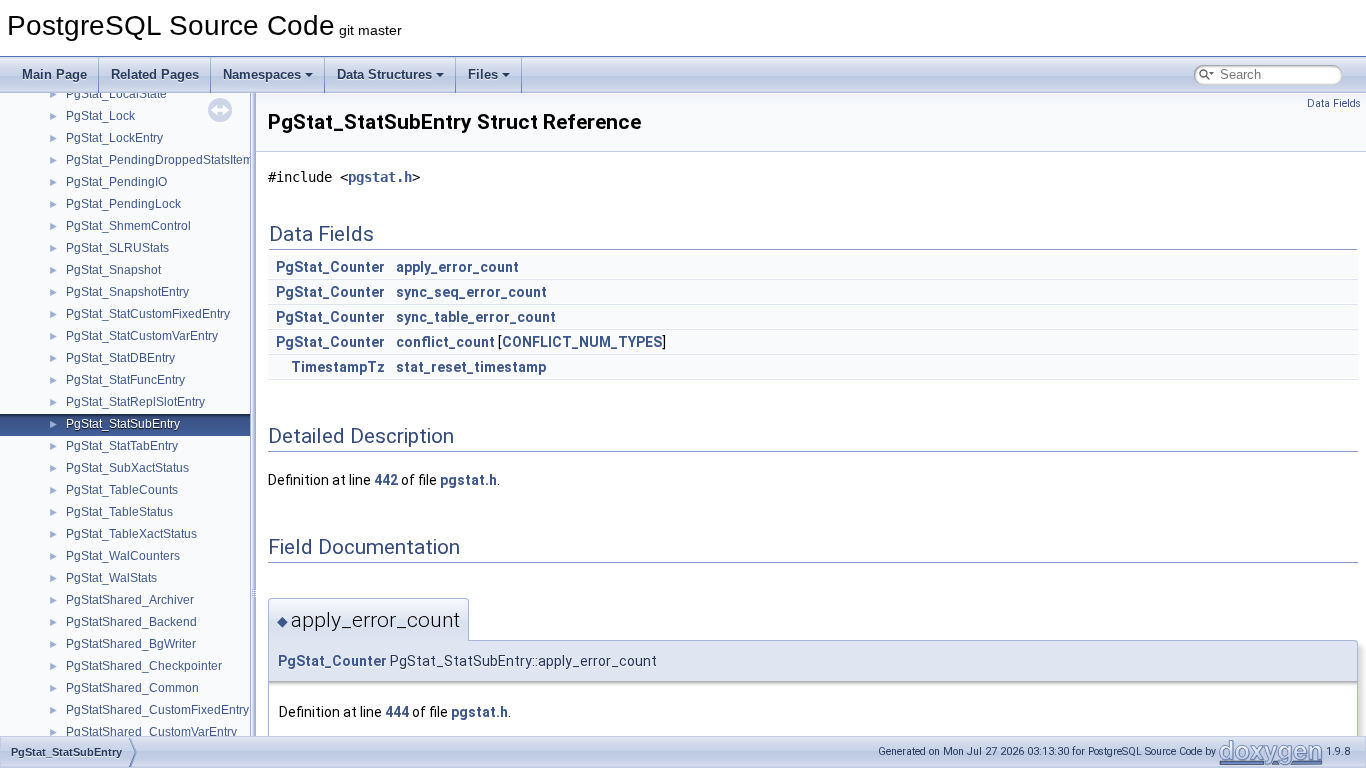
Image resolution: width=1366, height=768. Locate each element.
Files (483, 74)
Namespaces (262, 74)
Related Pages (155, 74)
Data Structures (384, 74)
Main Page (54, 74)
